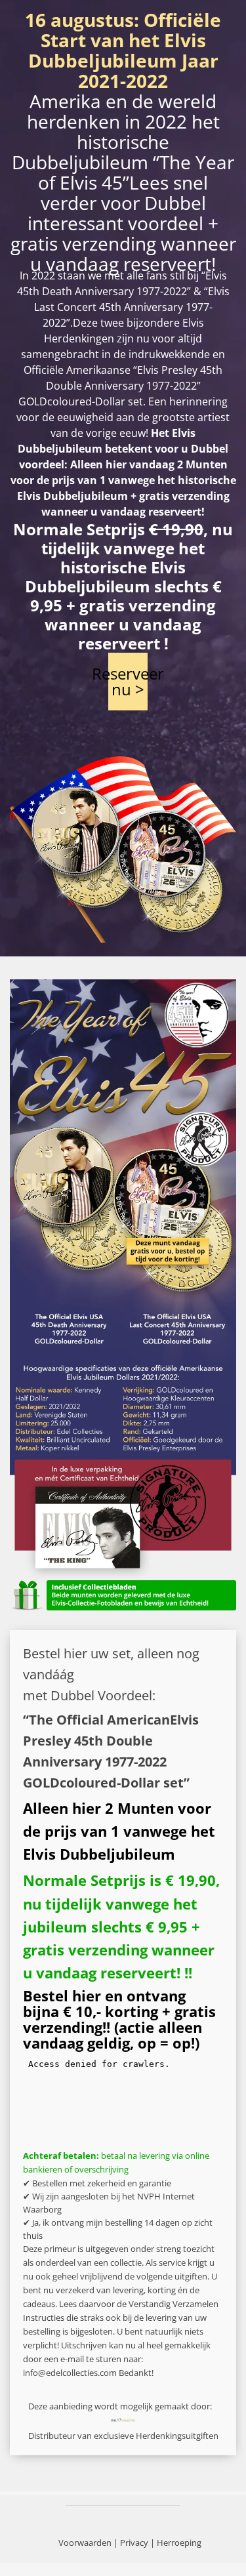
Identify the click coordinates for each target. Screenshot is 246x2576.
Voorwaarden (85, 2543)
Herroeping (179, 2543)
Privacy (134, 2543)
